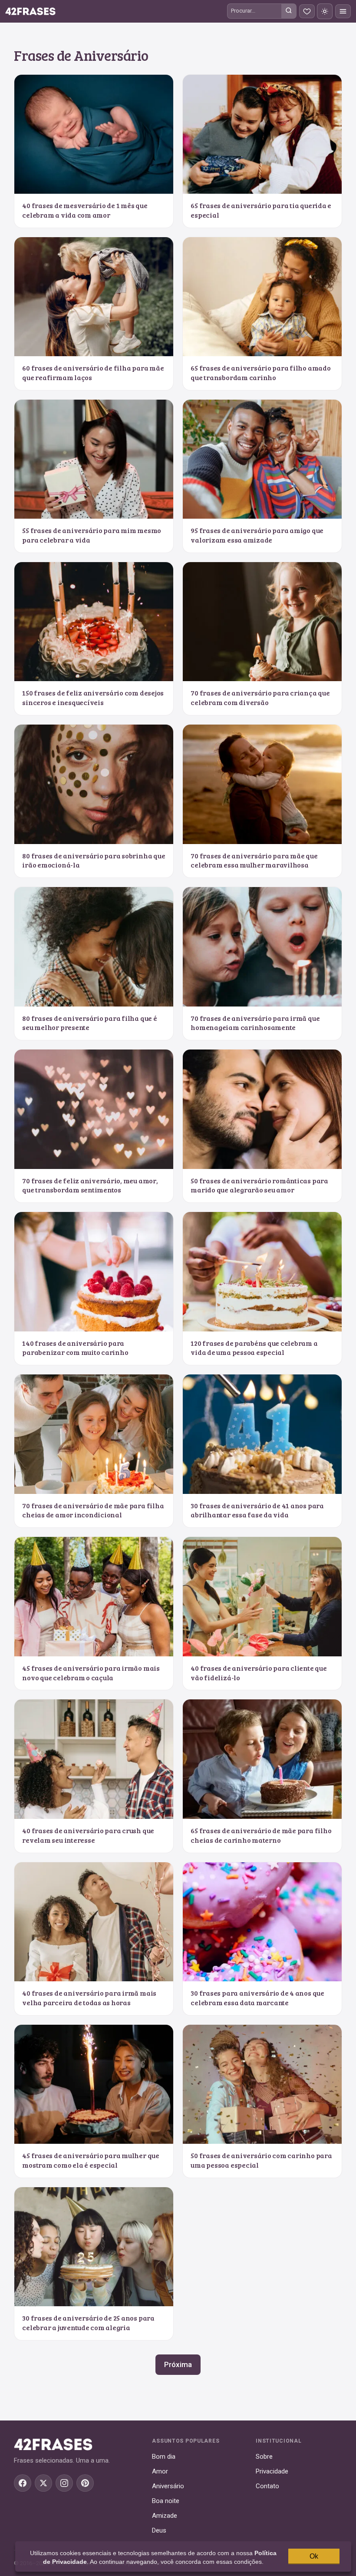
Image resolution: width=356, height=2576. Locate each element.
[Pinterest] (85, 2483)
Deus (159, 2530)
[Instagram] (64, 2483)
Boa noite (166, 2501)
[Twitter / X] (43, 2483)
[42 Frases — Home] (30, 11)
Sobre (264, 2457)
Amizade (165, 2516)
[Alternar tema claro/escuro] (325, 11)
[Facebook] (23, 2483)
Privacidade (272, 2471)
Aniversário (168, 2486)
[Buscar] (289, 11)
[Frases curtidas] (307, 11)
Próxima (178, 2364)
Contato (267, 2486)
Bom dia (164, 2457)
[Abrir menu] (343, 11)
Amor (160, 2471)
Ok (314, 2556)
